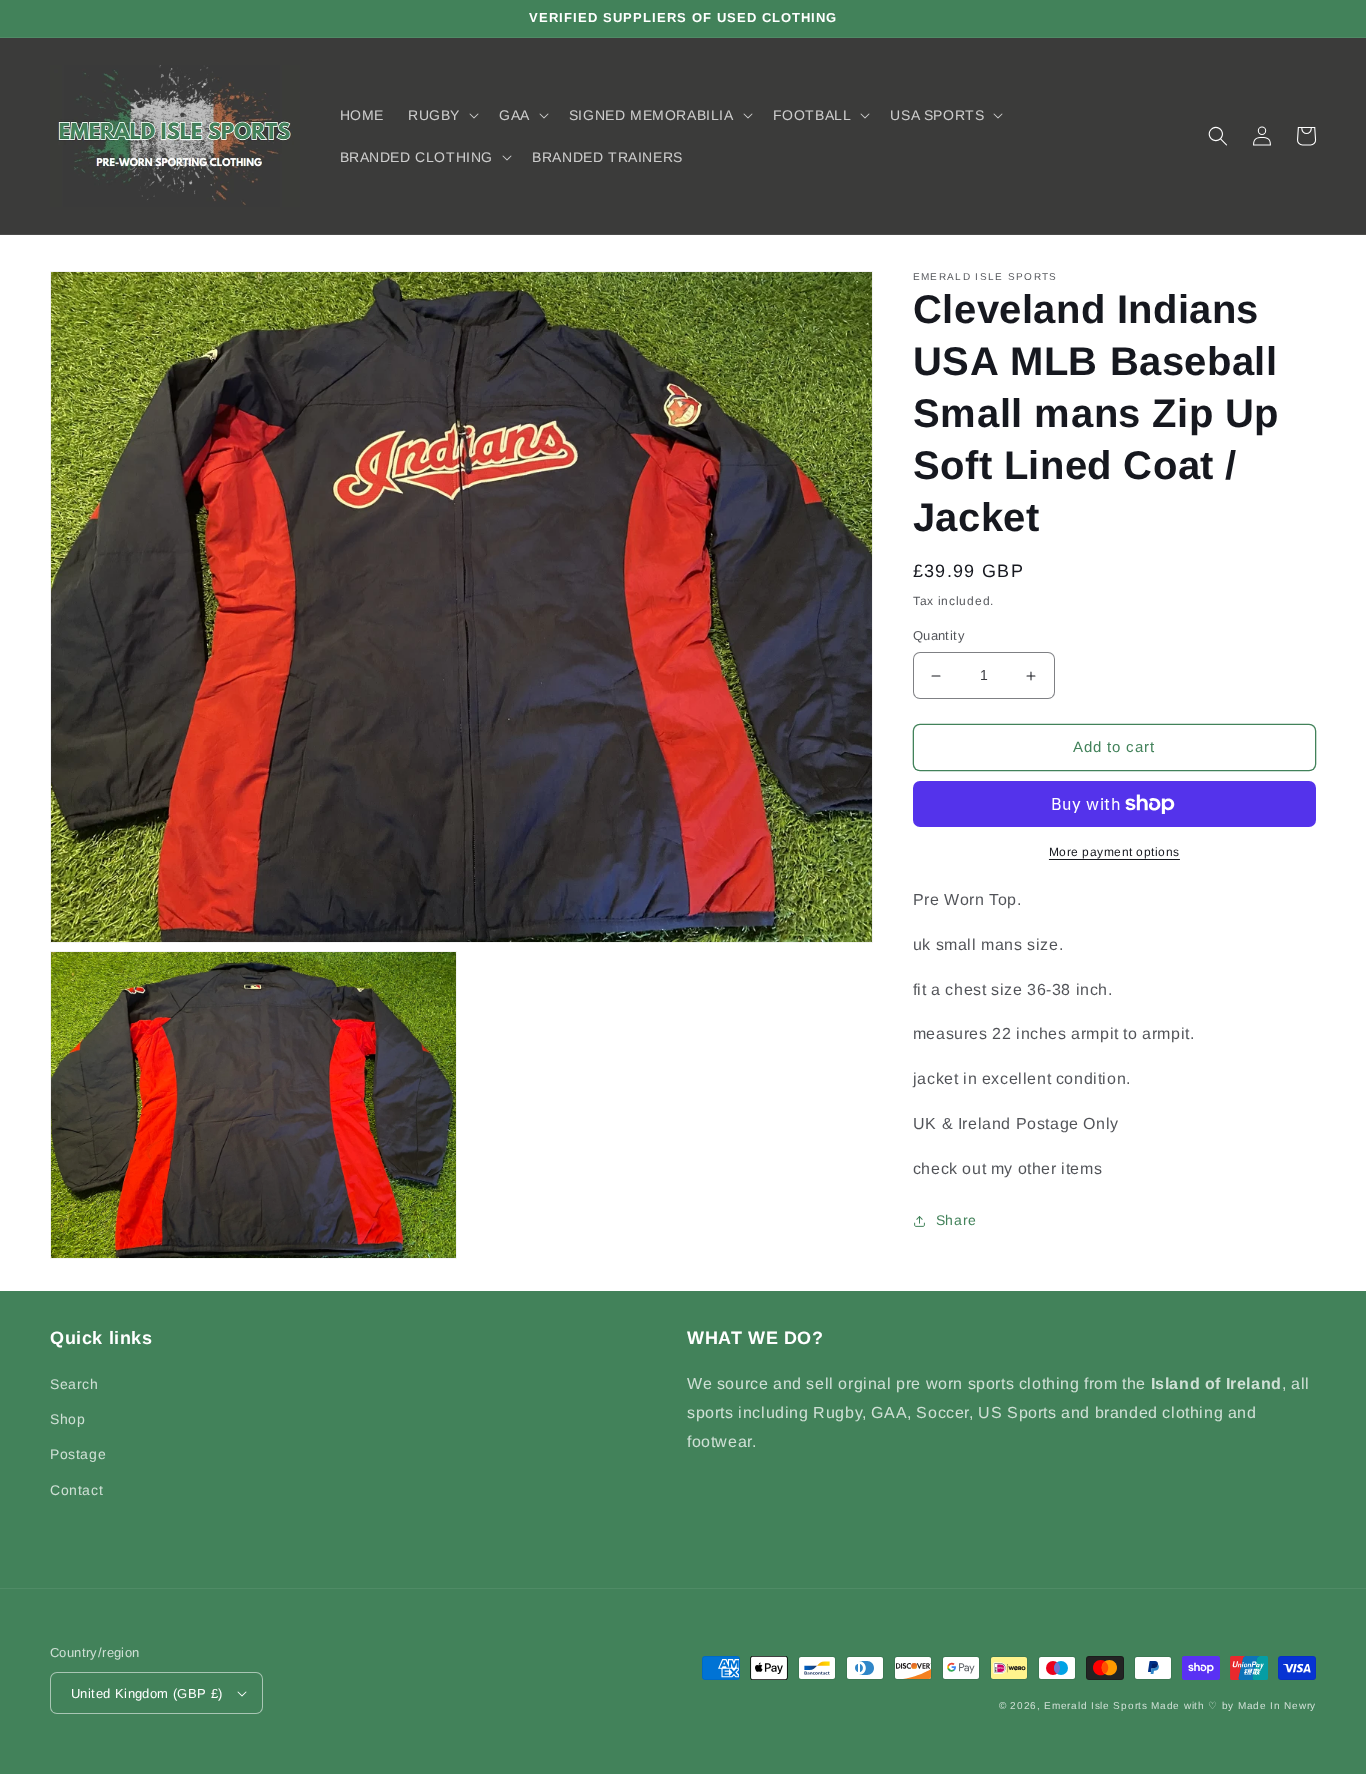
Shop (67, 1419)
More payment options (1114, 852)
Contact (76, 1490)
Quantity (939, 636)
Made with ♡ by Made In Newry (1233, 1705)
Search (74, 1384)
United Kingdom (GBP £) (147, 1693)
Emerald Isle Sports (1095, 1705)
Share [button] (956, 1221)
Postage (78, 1454)
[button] (441, 115)
